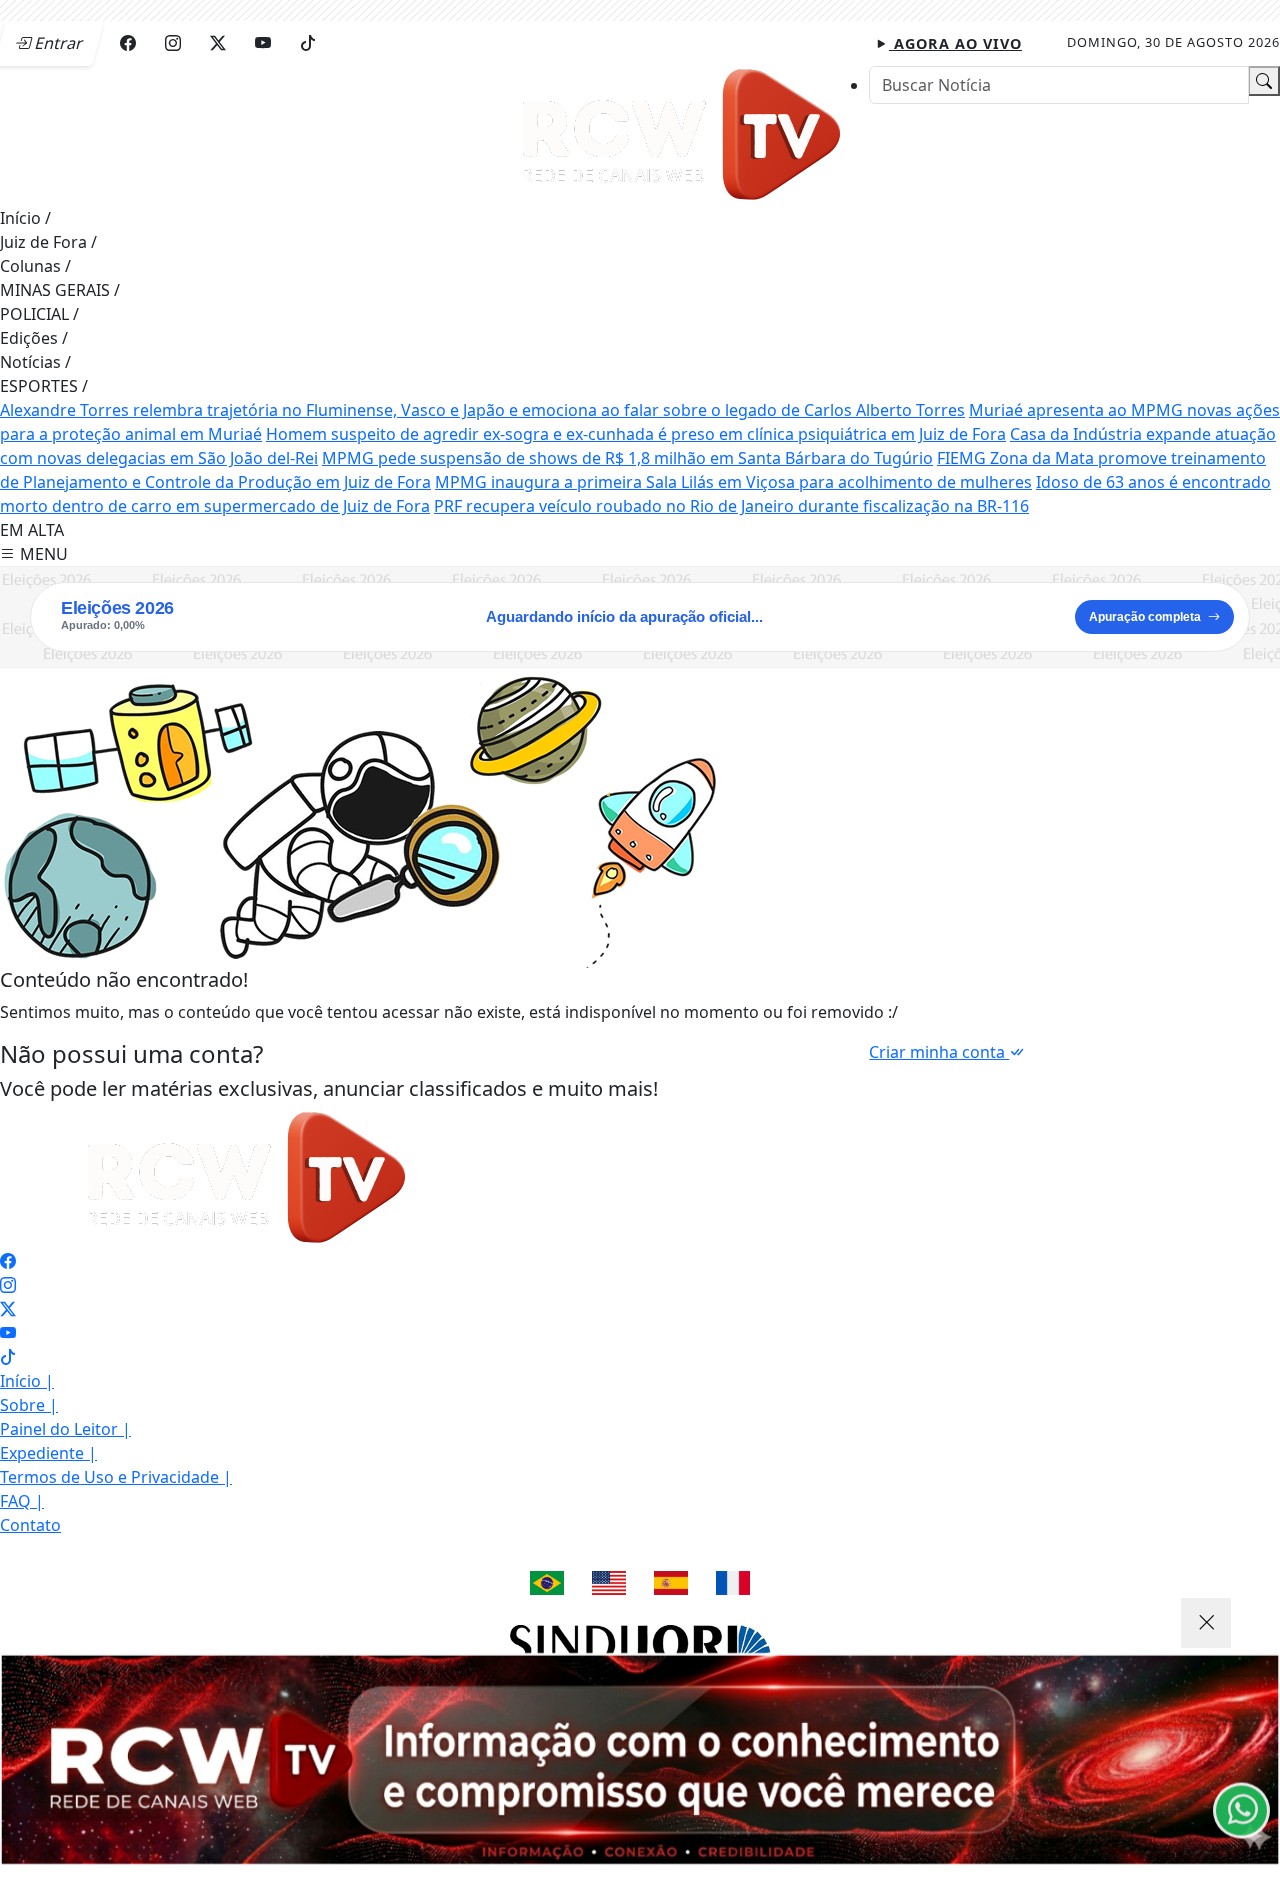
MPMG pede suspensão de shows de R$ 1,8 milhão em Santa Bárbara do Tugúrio (627, 458)
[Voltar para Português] (547, 1583)
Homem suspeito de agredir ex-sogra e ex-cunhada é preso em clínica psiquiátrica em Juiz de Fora (636, 434)
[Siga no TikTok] (308, 43)
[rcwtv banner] (640, 1759)
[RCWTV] (685, 134)
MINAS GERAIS (60, 290)
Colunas (35, 266)
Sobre (29, 1405)
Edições (34, 338)
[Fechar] (1206, 1623)
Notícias (35, 362)
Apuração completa (1145, 617)
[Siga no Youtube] (263, 43)
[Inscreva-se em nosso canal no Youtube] (8, 1333)
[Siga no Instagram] (173, 43)
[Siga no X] (218, 43)
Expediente (48, 1453)
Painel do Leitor (65, 1429)
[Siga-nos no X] (8, 1309)
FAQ (22, 1501)
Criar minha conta (939, 1052)
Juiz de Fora (48, 242)
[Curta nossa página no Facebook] (8, 1261)
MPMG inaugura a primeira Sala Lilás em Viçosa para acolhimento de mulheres (733, 482)
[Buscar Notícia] (1264, 81)
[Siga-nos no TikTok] (8, 1357)
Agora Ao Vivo (955, 43)
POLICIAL (39, 314)
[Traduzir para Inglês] (609, 1583)
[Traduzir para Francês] (733, 1583)
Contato (30, 1525)
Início (25, 218)
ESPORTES (44, 386)
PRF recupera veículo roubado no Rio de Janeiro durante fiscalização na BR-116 (731, 506)
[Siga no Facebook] (128, 43)
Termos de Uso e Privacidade (116, 1477)
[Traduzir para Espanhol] (671, 1583)
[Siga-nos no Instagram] (8, 1285)
